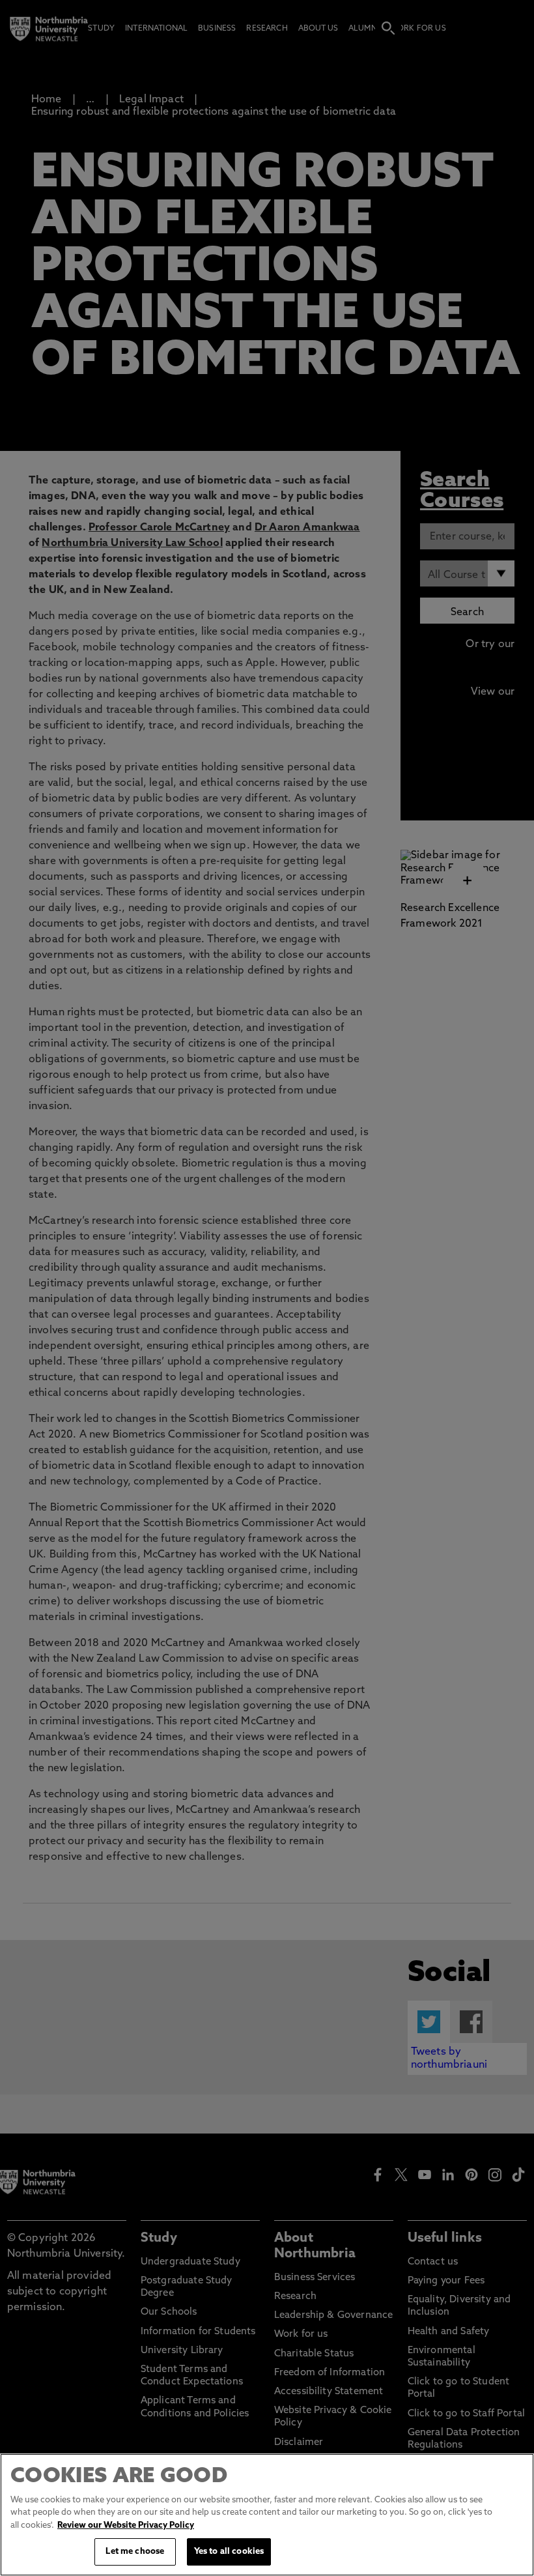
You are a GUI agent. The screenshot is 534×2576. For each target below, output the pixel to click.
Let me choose (135, 2552)
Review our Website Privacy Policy (126, 2525)
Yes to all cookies (229, 2552)
